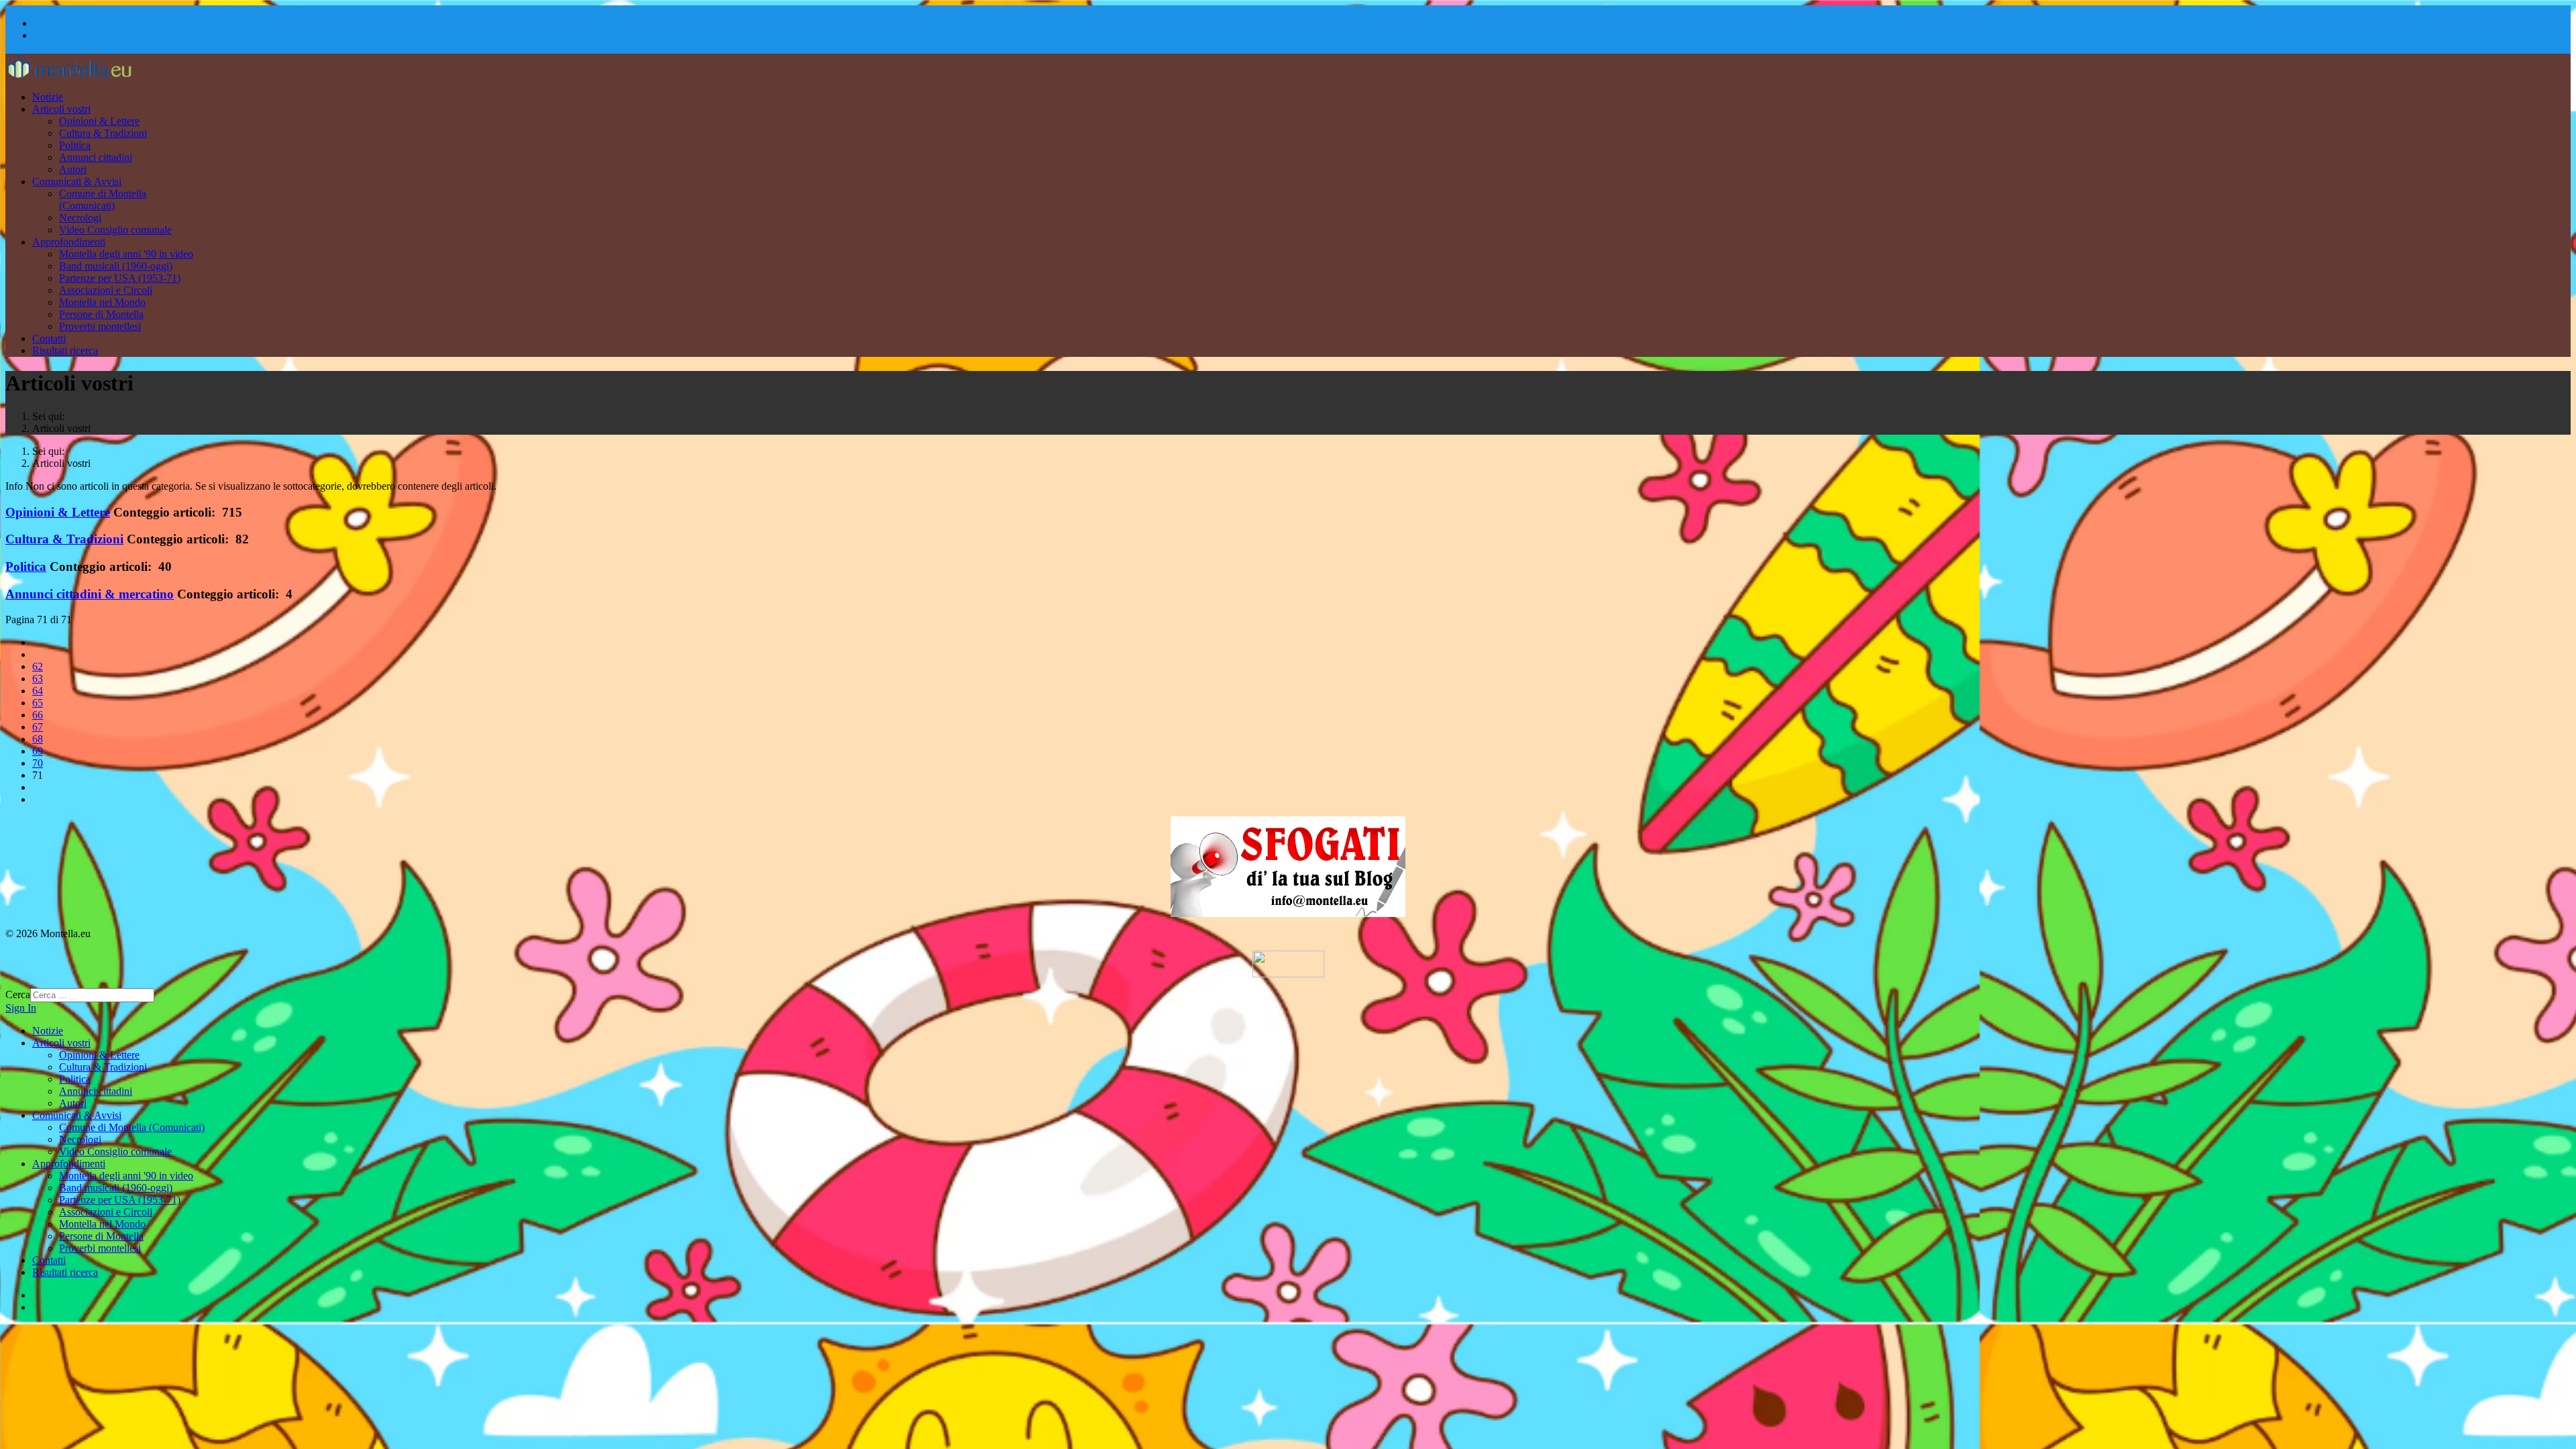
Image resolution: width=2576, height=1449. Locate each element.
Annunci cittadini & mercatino (90, 594)
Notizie (48, 97)
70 (38, 763)
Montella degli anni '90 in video (126, 254)
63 (38, 679)
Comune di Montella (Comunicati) (103, 200)
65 (38, 703)
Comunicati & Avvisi (77, 181)
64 (38, 691)
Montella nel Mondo (102, 302)
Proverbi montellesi (100, 326)
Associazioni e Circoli (106, 290)
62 (38, 666)
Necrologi (80, 218)
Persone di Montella (101, 314)
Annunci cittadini (96, 157)
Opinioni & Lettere (99, 121)
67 (38, 727)
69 (38, 751)
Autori (73, 169)
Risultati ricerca (65, 351)
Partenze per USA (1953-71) (120, 278)
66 (38, 715)
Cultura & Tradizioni (103, 133)
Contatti (49, 338)
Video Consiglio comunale (115, 230)
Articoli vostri (61, 109)
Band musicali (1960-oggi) (116, 266)
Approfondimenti (69, 242)
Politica (75, 145)
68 (38, 739)
